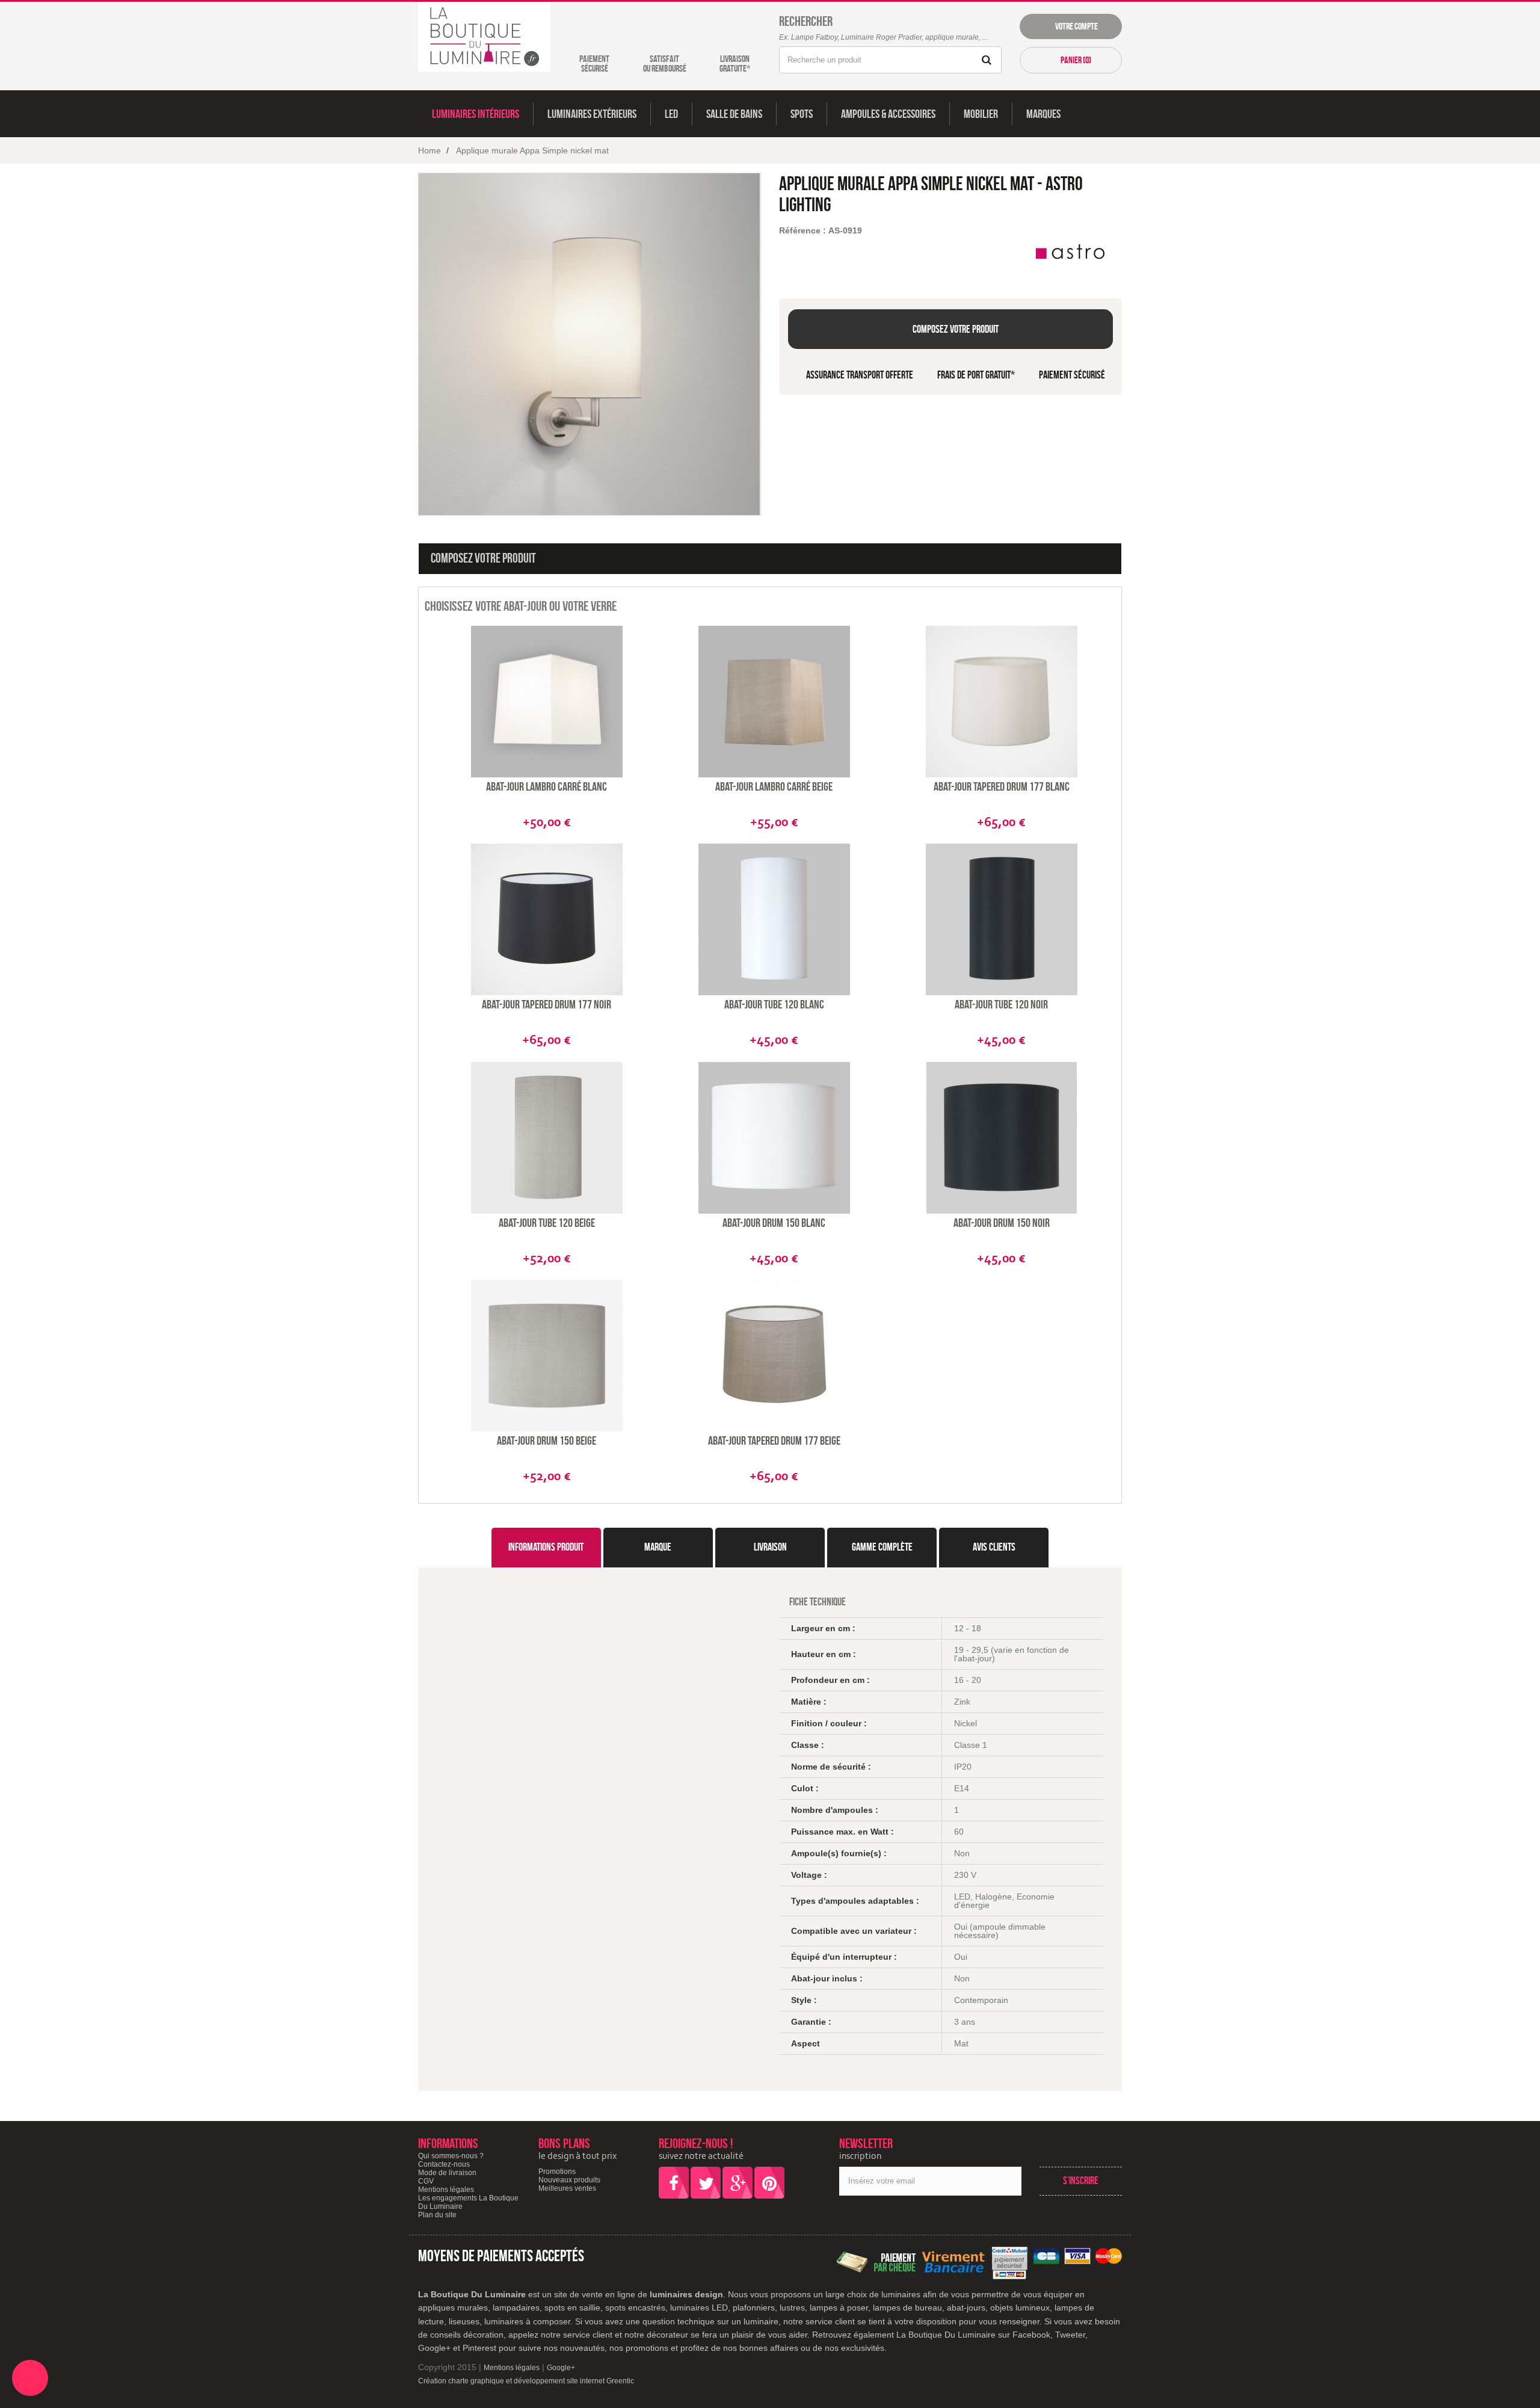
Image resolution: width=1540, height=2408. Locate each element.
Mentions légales (446, 2190)
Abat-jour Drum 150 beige (547, 1440)
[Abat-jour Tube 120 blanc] (774, 919)
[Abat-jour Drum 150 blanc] (774, 1138)
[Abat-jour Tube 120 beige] (547, 1138)
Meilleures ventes (567, 2188)
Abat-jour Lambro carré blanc (547, 786)
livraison (770, 1547)
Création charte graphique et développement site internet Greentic (526, 2381)
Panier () (1075, 60)
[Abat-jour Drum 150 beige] (547, 1356)
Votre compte (1075, 26)
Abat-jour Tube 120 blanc (774, 1004)
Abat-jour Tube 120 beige (547, 1223)
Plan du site (437, 2215)
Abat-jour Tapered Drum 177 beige (774, 1440)
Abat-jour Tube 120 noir (1001, 1004)
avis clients (994, 1547)
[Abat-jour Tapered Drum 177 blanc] (1002, 702)
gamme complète (882, 1547)
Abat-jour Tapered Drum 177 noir (547, 1004)
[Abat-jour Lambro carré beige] (774, 702)
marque (658, 1547)
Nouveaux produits (569, 2180)
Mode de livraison (447, 2173)
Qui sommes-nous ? (451, 2156)
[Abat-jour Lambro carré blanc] (547, 702)
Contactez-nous (444, 2164)
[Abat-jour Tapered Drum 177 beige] (774, 1356)
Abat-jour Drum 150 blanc (774, 1223)
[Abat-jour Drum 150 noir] (1002, 1138)
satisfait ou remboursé (665, 63)
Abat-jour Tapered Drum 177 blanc (1002, 786)
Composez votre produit (955, 329)
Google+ (561, 2368)
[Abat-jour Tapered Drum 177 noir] (547, 919)
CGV (426, 2181)
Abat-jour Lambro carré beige (774, 786)
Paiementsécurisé (594, 63)
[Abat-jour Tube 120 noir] (1002, 919)
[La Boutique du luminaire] (484, 37)
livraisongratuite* (735, 63)
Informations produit (546, 1547)
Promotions (557, 2172)
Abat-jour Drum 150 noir (1002, 1223)
